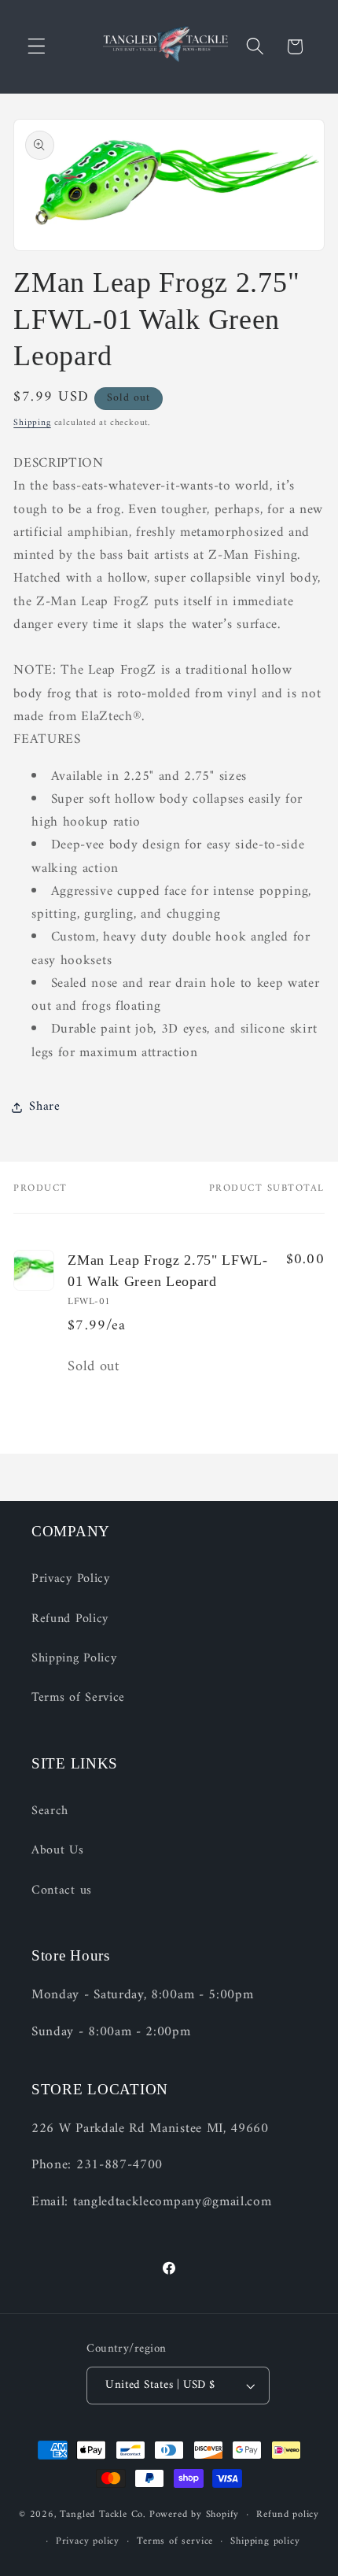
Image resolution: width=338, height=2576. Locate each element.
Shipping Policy (74, 1658)
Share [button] (44, 1107)
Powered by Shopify (195, 2515)
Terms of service (175, 2541)
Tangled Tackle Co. (103, 2515)
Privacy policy (88, 2541)
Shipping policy (265, 2541)
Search (50, 1811)
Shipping (32, 423)
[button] (37, 47)
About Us (58, 1850)
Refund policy (287, 2515)
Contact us (62, 1890)
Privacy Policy (71, 1579)
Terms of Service (78, 1698)
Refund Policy (70, 1619)
